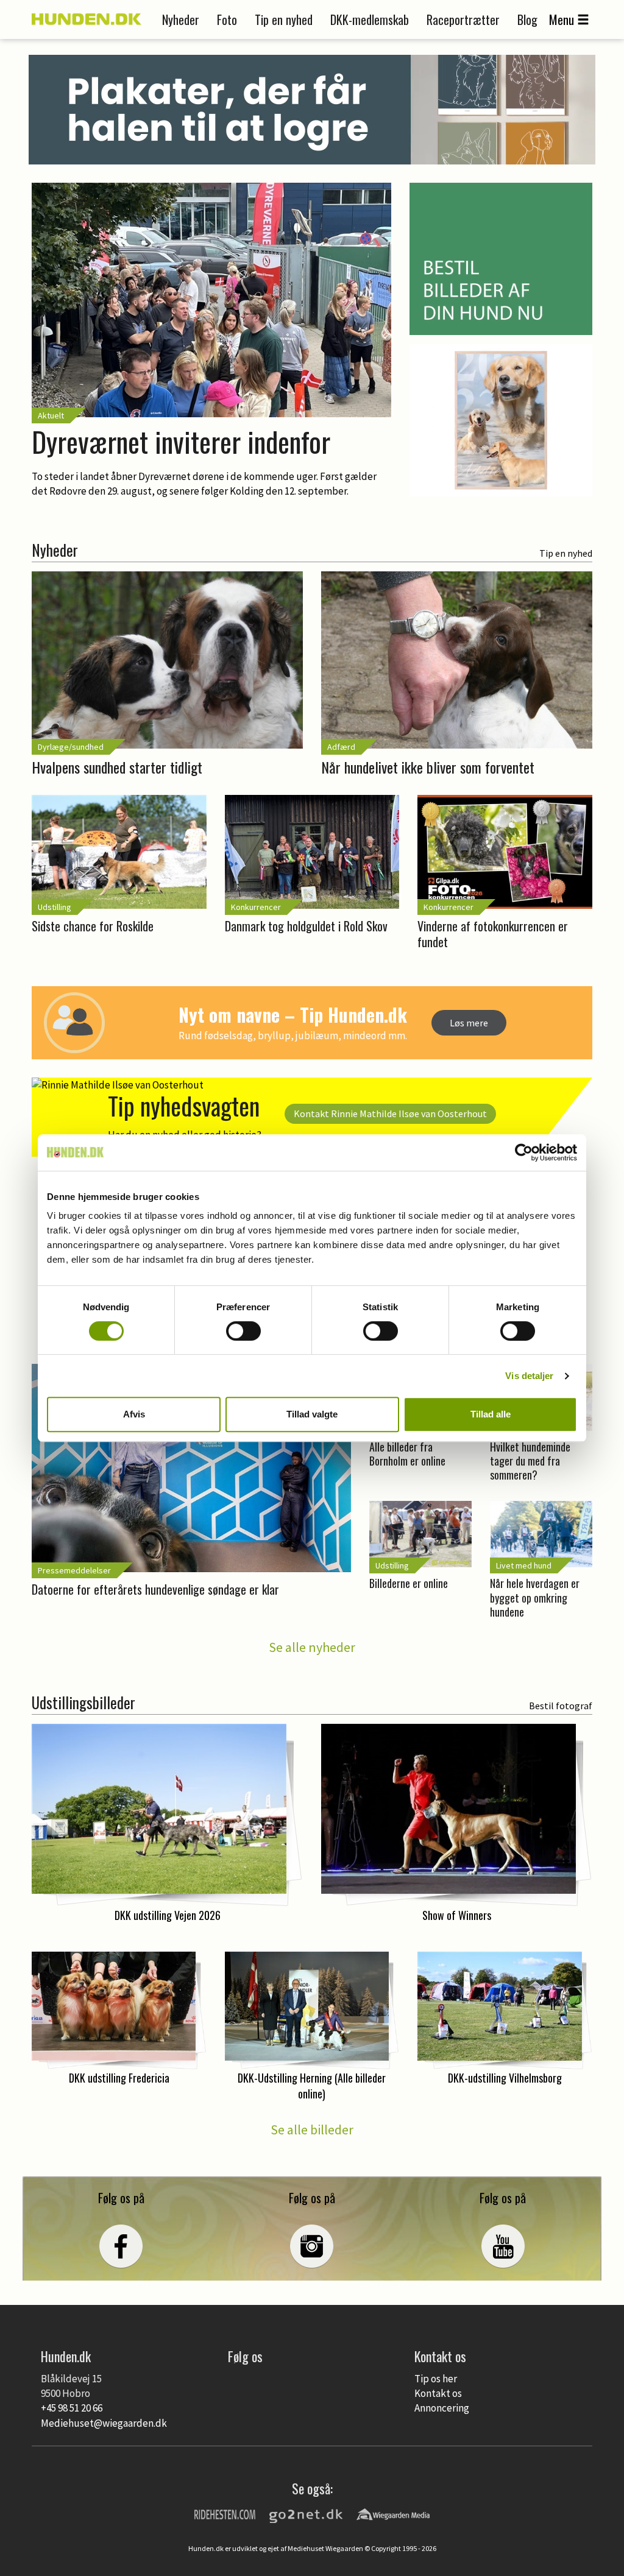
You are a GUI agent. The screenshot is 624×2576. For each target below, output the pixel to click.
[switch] (243, 1331)
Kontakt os (438, 2393)
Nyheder (181, 19)
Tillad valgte (312, 1414)
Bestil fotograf (561, 1706)
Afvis (134, 1414)
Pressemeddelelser (74, 1570)
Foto (227, 19)
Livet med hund (524, 1565)
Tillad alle (491, 1414)
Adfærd (341, 747)
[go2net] (306, 2514)
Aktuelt (51, 415)
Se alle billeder (312, 2130)
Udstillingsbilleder (83, 1702)
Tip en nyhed (284, 19)
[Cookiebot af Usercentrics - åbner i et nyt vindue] (524, 1152)
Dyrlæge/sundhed (71, 747)
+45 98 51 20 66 (72, 2408)
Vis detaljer (529, 1376)
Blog (527, 19)
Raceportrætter (463, 19)
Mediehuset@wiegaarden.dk (104, 2423)
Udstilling (55, 907)
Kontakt (390, 1113)
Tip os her (436, 2379)
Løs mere (469, 1023)
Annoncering (442, 2408)
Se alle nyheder (312, 1647)
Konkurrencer (256, 907)
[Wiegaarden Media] (393, 2514)
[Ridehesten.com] (225, 2514)
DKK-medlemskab (370, 19)
